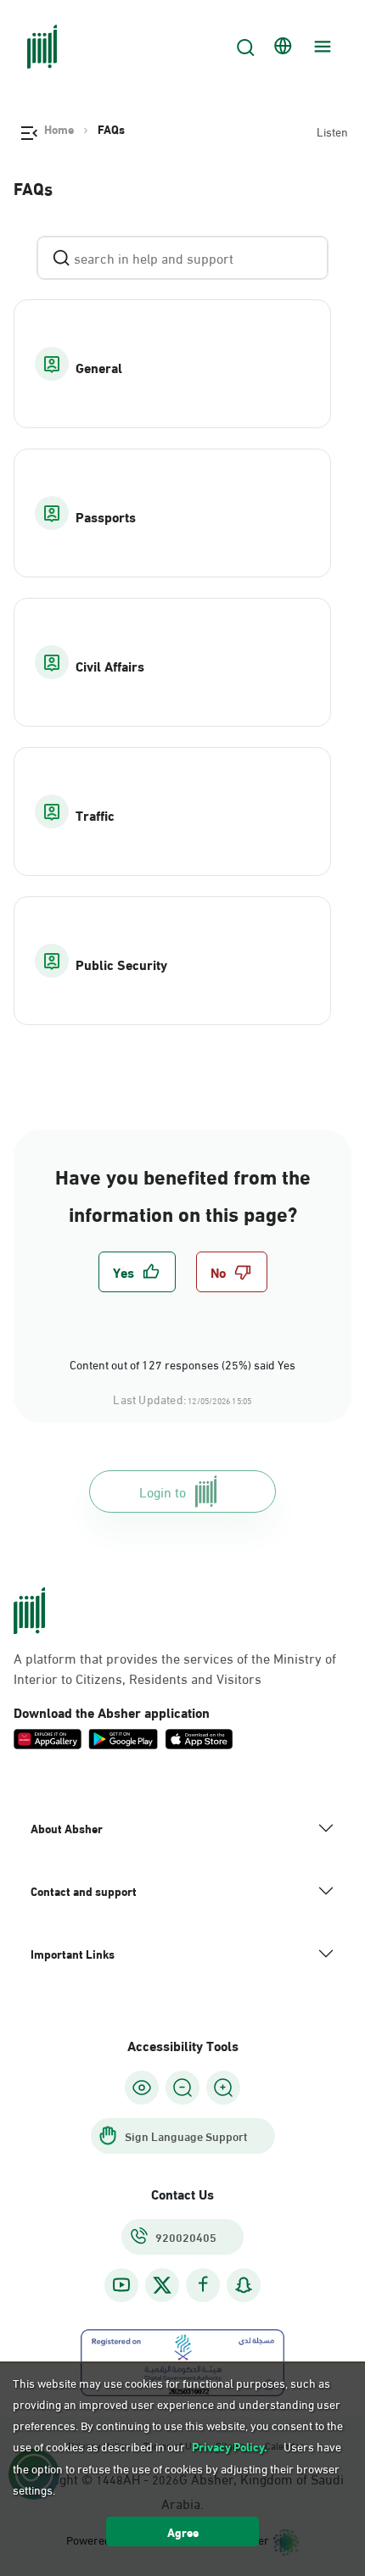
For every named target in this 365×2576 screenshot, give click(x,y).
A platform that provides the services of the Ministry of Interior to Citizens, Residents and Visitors (175, 1668)
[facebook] (203, 2285)
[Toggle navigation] (320, 47)
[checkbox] (137, 1272)
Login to (163, 1491)
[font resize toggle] (182, 2088)
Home (59, 129)
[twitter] (162, 2285)
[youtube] (121, 2285)
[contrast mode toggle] (142, 2088)
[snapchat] (244, 2285)
